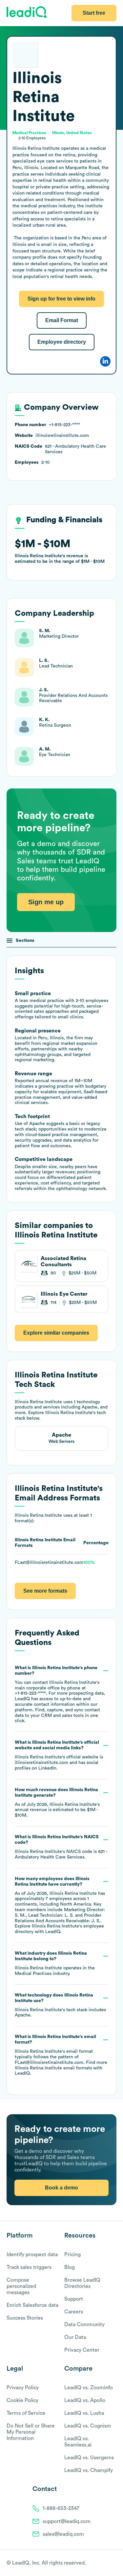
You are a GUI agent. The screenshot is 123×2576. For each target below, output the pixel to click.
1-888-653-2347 (61, 2508)
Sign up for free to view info (61, 299)
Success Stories (25, 2318)
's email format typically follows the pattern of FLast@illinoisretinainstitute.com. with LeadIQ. (61, 2055)
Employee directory (62, 342)
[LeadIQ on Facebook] (97, 2563)
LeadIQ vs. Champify (89, 2470)
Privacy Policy (23, 2388)
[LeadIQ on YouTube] (113, 2563)
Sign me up (46, 902)
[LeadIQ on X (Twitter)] (102, 2563)
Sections (25, 941)
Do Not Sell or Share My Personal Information (31, 2432)
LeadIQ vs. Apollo (85, 2400)
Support (74, 2299)
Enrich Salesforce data (32, 2305)
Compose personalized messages (21, 2286)
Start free (94, 13)
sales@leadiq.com (63, 2534)
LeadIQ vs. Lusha (84, 2413)
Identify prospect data (32, 2255)
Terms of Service (26, 2413)
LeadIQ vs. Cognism (88, 2426)
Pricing (72, 2255)
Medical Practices (33, 1974)
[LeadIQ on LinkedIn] (107, 2563)
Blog (70, 2267)
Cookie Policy (22, 2400)
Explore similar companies (56, 1333)
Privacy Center (82, 2350)
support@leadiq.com (67, 2521)
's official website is (59, 1755)
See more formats (45, 1591)
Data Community (84, 2325)
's (61, 1847)
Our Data (75, 2337)
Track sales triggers (29, 2267)
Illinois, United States (72, 133)
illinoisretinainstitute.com (41, 1763)
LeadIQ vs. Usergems (89, 2458)
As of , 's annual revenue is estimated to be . (57, 1803)
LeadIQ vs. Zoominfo (89, 2388)
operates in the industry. (55, 1963)
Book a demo (61, 2188)
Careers (74, 2312)
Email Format (62, 320)
